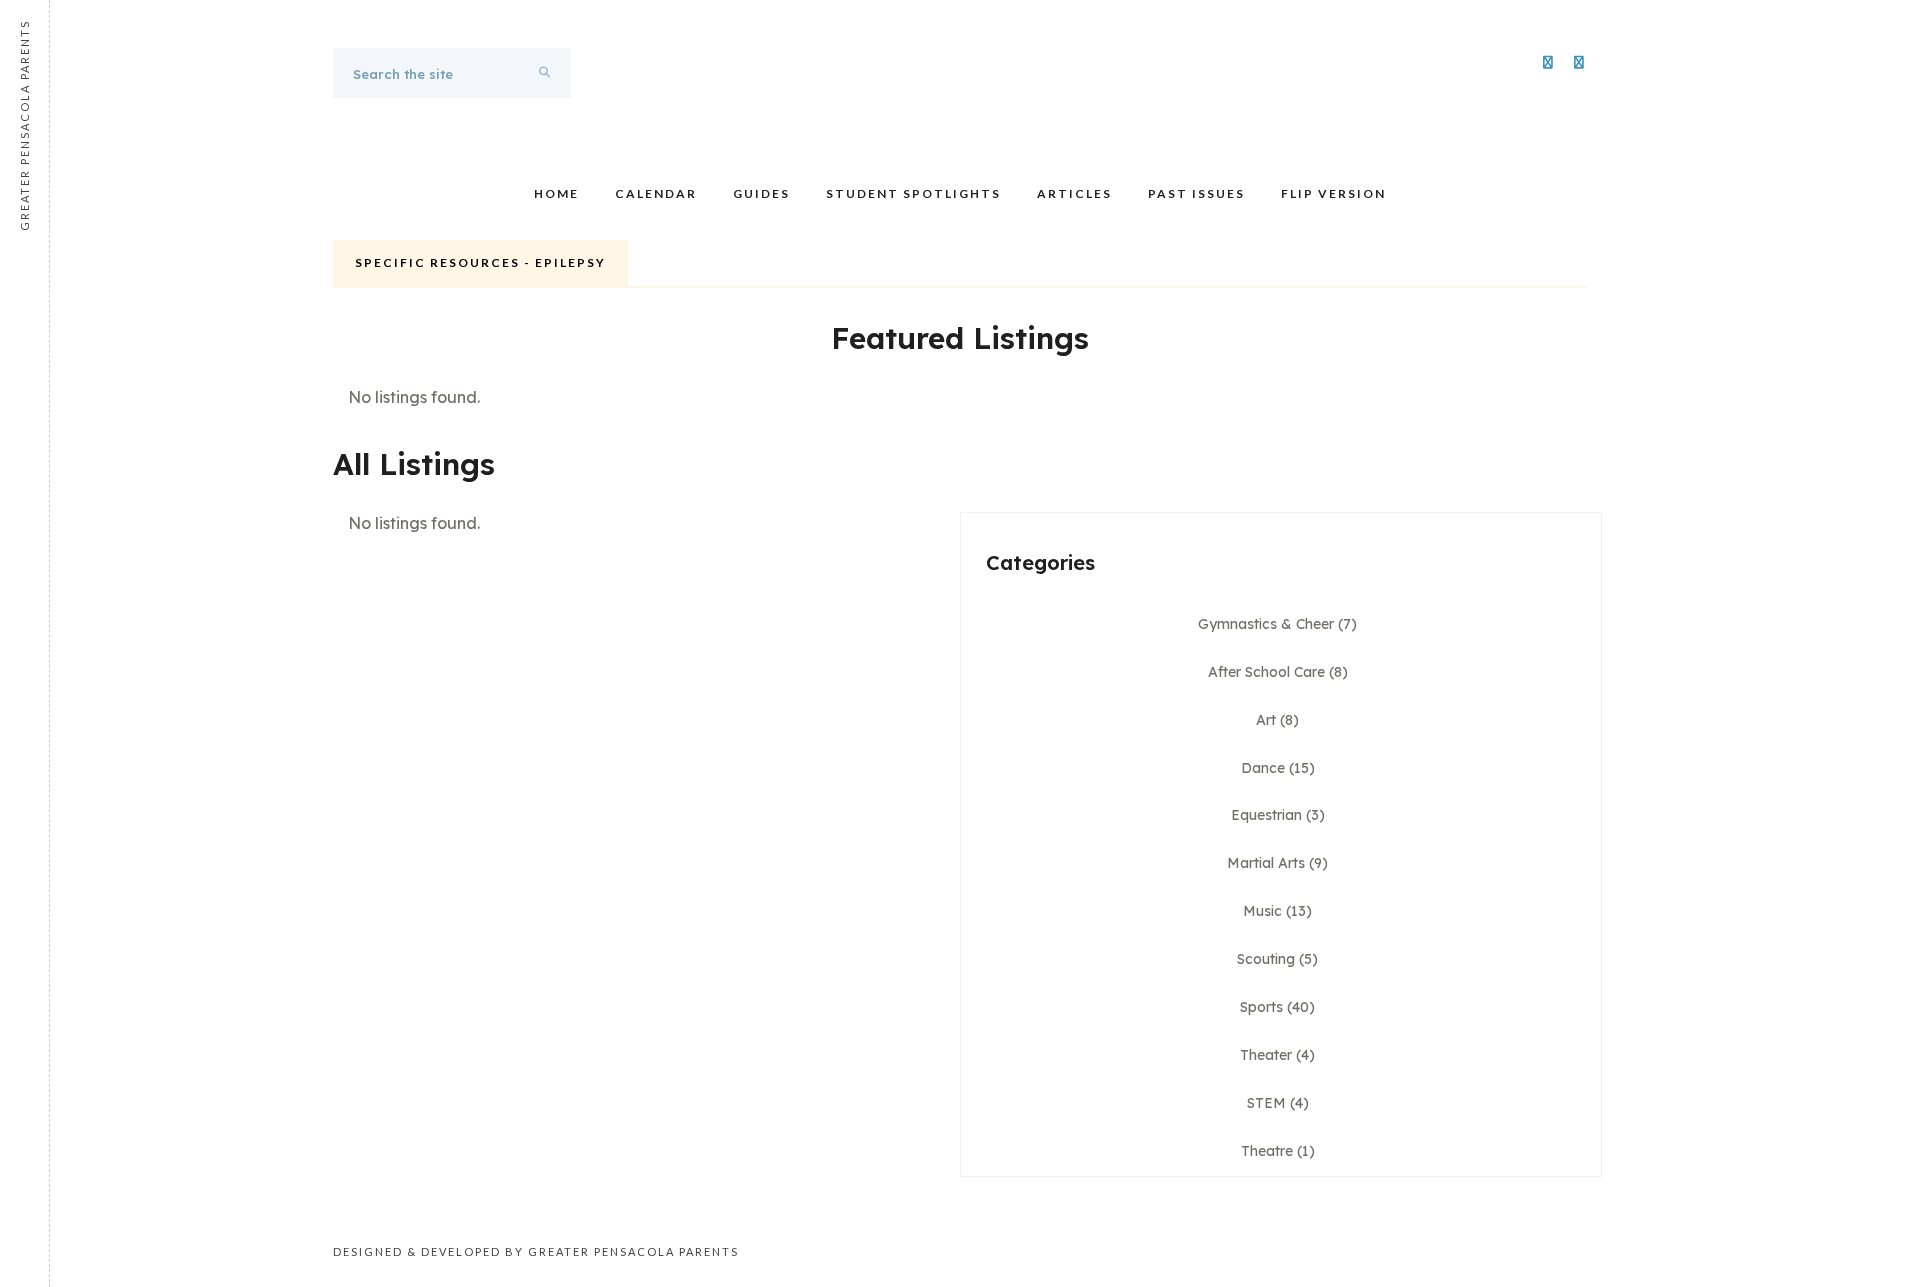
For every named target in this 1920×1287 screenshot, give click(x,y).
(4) (1277, 1055)
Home (556, 193)
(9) (1277, 863)
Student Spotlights (913, 193)
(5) (1277, 959)
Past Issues (1196, 193)
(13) (1277, 911)
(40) (1277, 1007)
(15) (1278, 768)
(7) (1277, 624)
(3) (1278, 815)
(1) (1278, 1151)
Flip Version (1333, 193)
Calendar (656, 193)
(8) (1278, 672)
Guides (761, 193)
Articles (1074, 193)
